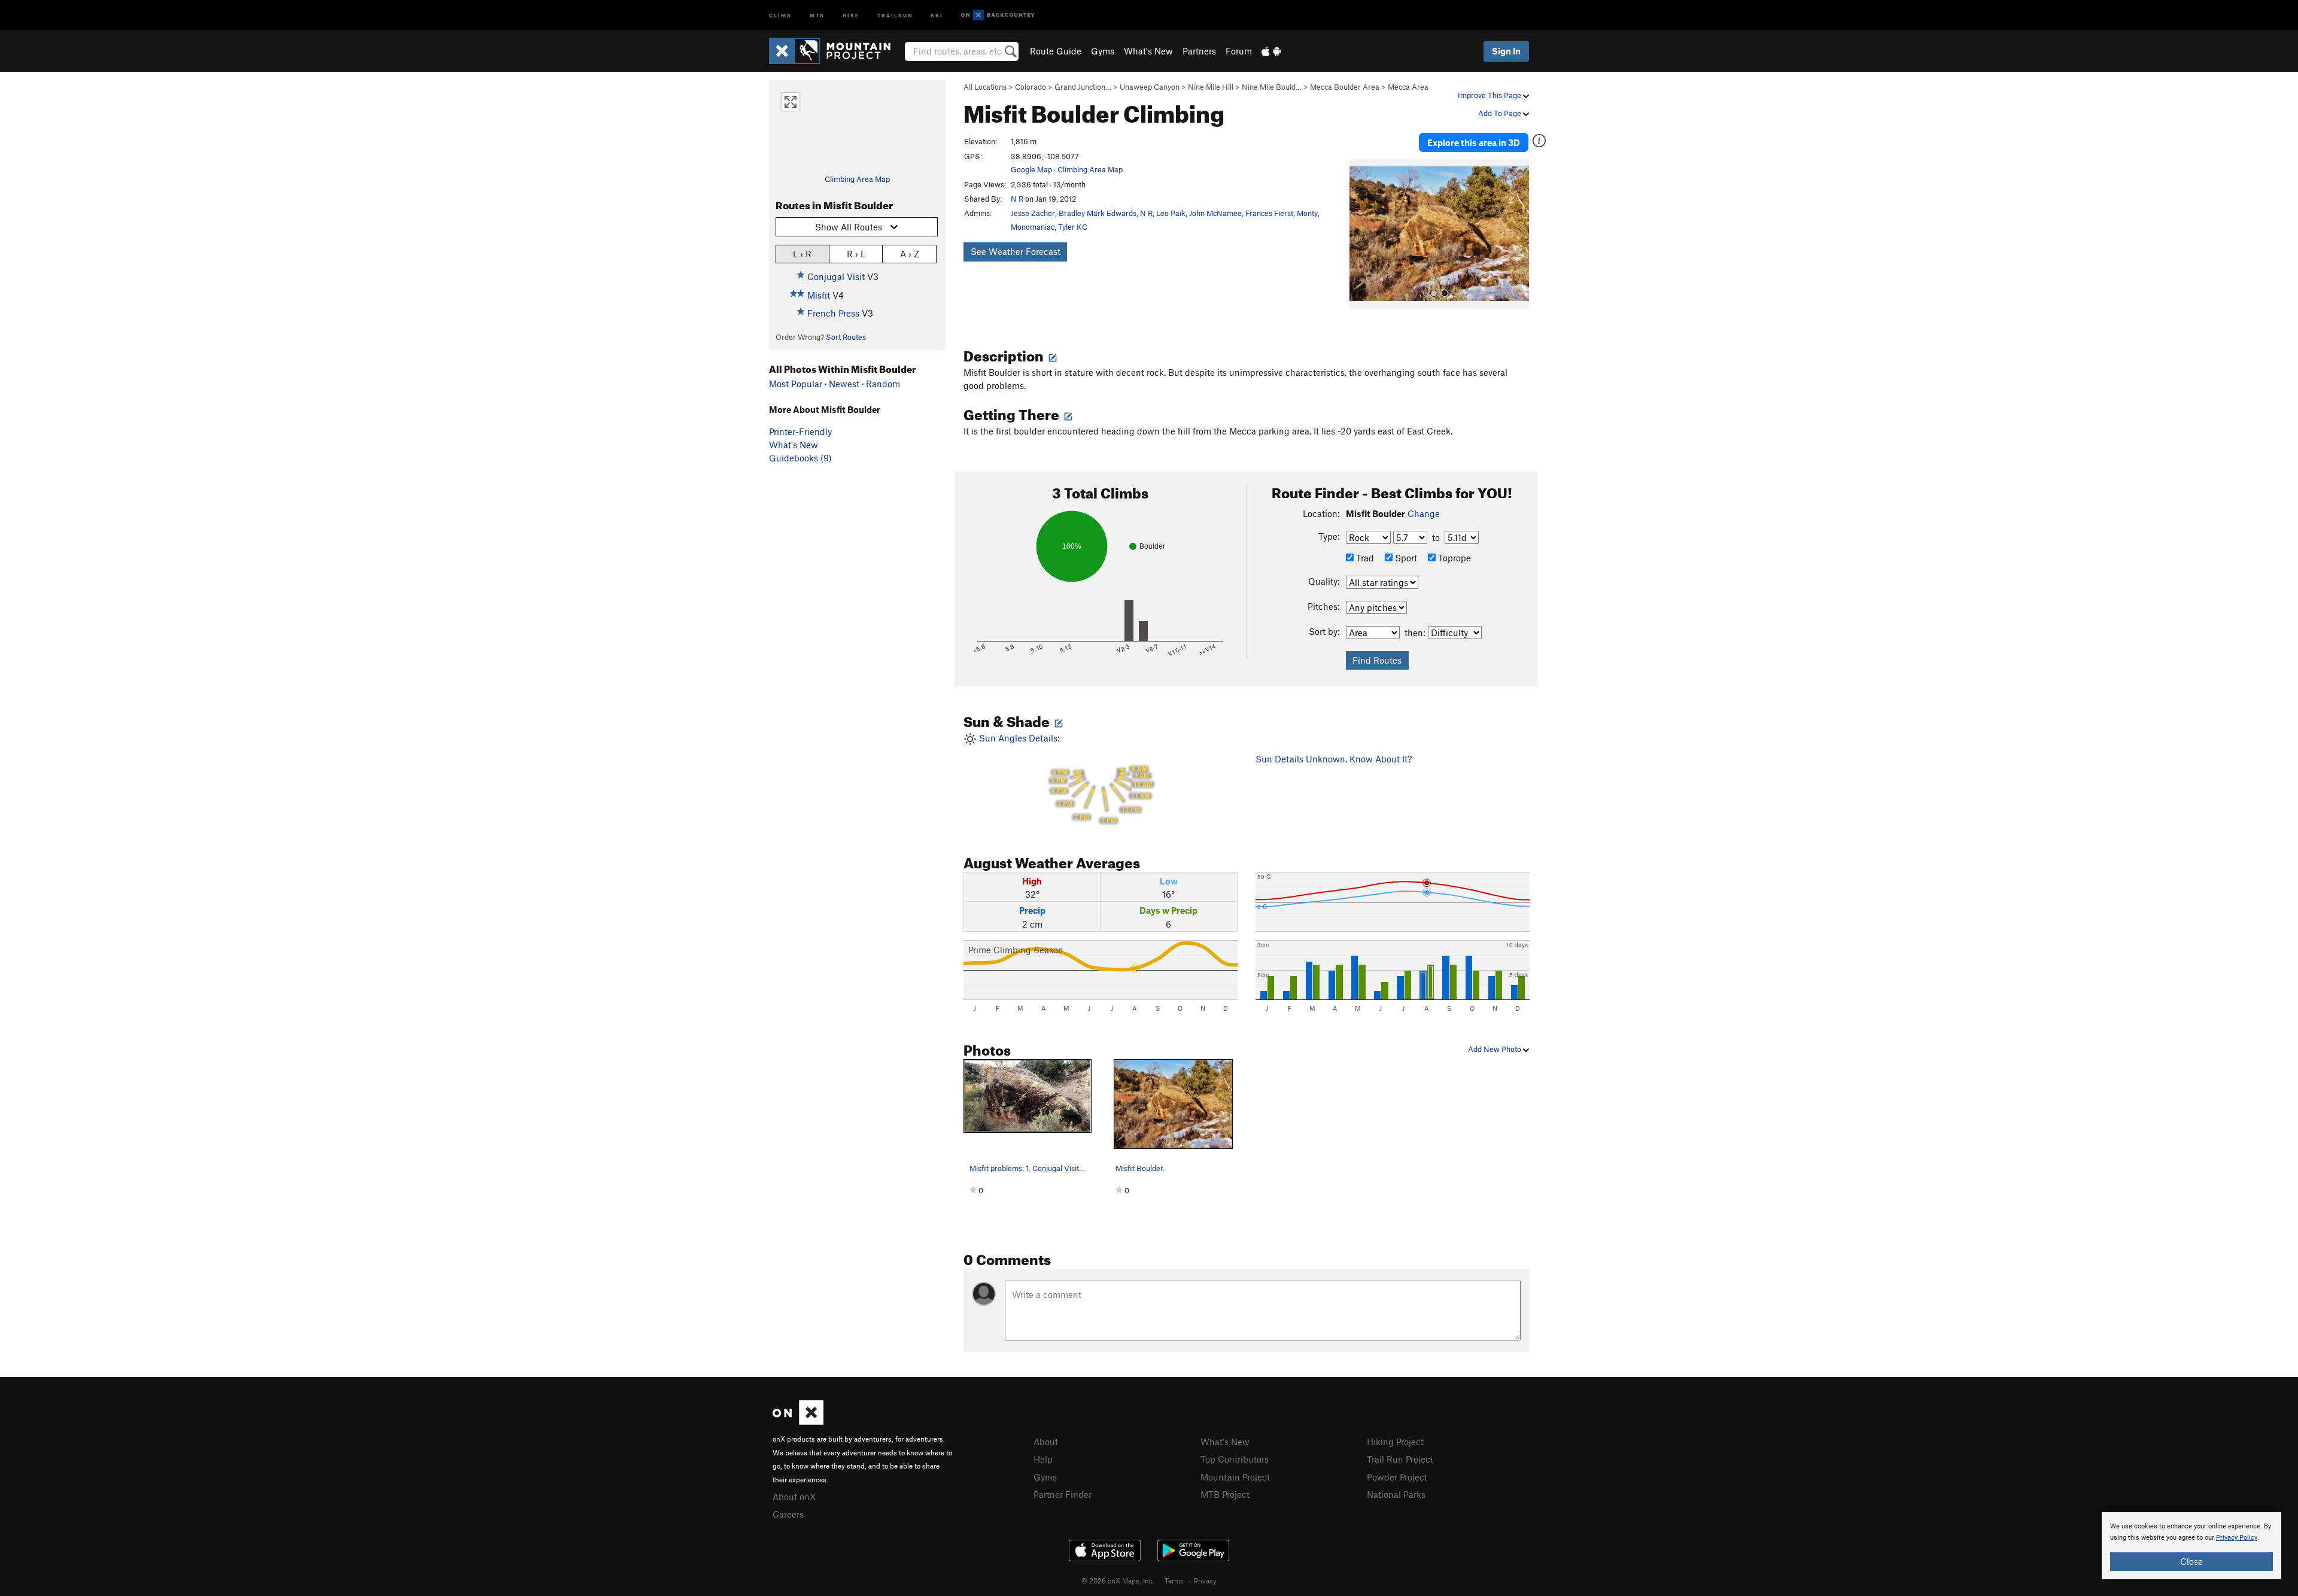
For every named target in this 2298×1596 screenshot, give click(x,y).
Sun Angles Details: (1064, 779)
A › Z (910, 254)
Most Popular (796, 384)
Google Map (1031, 169)
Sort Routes (846, 337)
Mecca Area (1408, 87)
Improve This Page (1490, 95)
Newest (844, 384)
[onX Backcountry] (998, 15)
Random (883, 384)
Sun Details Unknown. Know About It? (1334, 759)
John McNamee (1215, 213)
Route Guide (1056, 51)
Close (2191, 1561)
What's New (1148, 51)
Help (1043, 1459)
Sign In (1506, 51)
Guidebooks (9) (800, 458)
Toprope (1453, 558)
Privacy (1205, 1580)
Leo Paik (1171, 213)
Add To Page (1501, 113)
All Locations (985, 87)
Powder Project (1397, 1477)
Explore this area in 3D (1474, 142)
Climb (780, 15)
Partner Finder (1063, 1494)
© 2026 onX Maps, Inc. (1118, 1580)
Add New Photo (1495, 1049)
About (1046, 1442)
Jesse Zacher (1033, 213)
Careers (788, 1514)
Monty (1307, 213)
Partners (1199, 51)
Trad (1364, 558)
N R (1017, 199)
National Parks (1396, 1494)
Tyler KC (1073, 227)
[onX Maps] (798, 1421)
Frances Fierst (1269, 213)
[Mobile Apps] (1271, 51)
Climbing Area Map (857, 179)
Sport (1405, 558)
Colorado (1031, 87)
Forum (1239, 51)
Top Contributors (1235, 1459)
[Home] (836, 51)
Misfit (819, 295)
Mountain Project (1235, 1477)
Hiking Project (1395, 1442)
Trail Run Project (1400, 1459)
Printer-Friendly (800, 431)
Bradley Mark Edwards (1098, 213)
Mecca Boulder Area (1345, 87)
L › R (802, 254)
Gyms (1103, 51)
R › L (856, 254)
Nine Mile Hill (1211, 87)
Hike (851, 15)
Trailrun (895, 15)
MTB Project (1225, 1494)
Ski (937, 15)
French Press (833, 313)
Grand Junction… (1083, 87)
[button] (1361, 234)
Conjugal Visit (836, 276)
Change (1424, 513)
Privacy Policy (2237, 1538)
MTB (817, 15)
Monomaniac (1033, 227)
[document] (2191, 1546)
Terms (1174, 1580)
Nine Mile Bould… (1272, 87)
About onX (794, 1497)
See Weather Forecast (1016, 251)
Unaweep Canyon (1150, 87)
